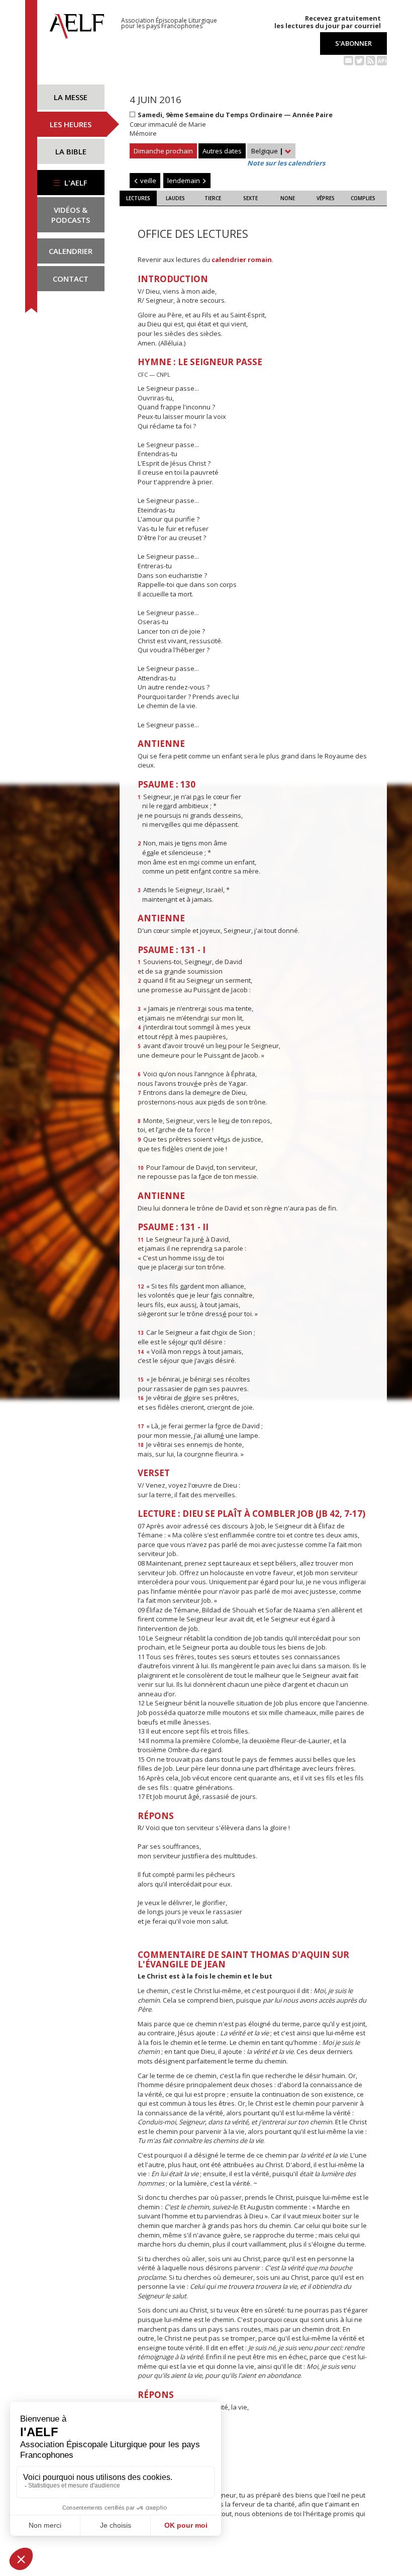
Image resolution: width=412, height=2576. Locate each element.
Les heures (71, 124)
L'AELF (75, 183)
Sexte (250, 198)
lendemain (184, 181)
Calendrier (71, 251)
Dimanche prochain (163, 151)
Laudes (175, 198)
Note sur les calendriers (286, 163)
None (288, 198)
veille (147, 181)
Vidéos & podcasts (71, 215)
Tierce (213, 198)
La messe (71, 97)
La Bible (71, 151)
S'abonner (353, 43)
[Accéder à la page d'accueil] (77, 24)
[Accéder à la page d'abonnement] (348, 60)
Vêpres (326, 198)
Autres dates (222, 151)
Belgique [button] (267, 151)
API (382, 61)
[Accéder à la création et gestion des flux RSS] (371, 60)
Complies (363, 198)
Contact (71, 279)
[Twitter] (359, 60)
